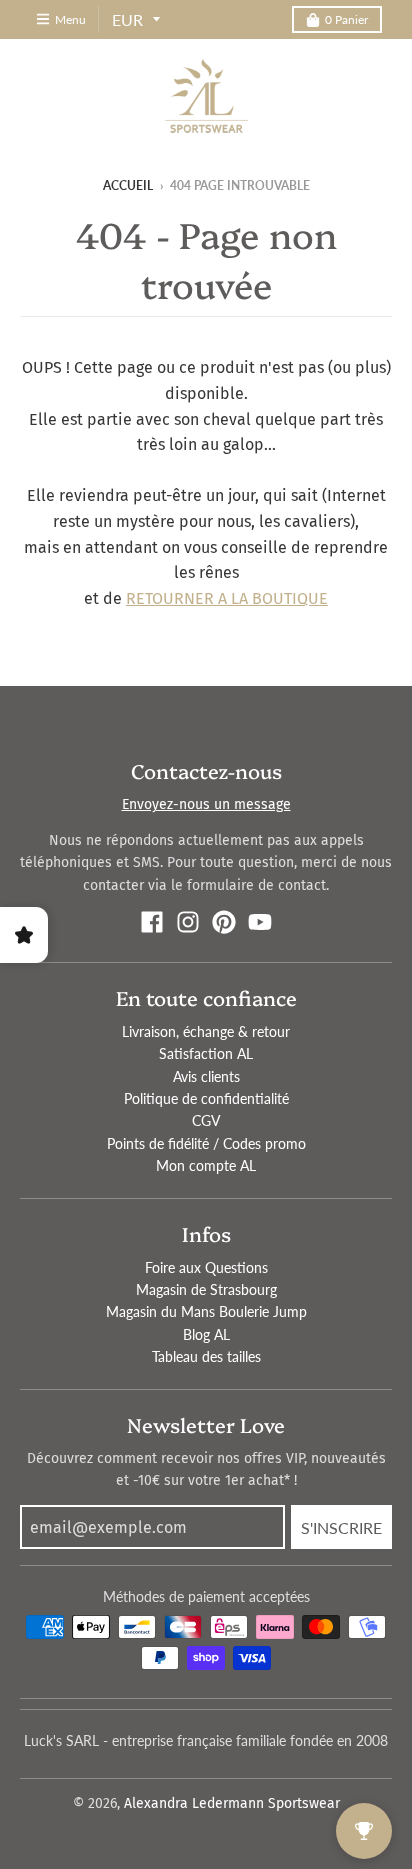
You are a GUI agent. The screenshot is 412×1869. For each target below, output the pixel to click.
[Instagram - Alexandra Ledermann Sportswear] (188, 922)
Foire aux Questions (206, 1267)
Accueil (128, 185)
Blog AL (206, 1334)
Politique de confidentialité (206, 1098)
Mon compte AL (206, 1165)
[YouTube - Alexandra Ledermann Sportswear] (260, 922)
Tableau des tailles (206, 1356)
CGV (206, 1120)
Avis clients (206, 1076)
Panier (346, 19)
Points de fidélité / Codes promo (206, 1143)
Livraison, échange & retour (206, 1031)
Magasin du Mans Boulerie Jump (206, 1311)
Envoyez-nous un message (206, 804)
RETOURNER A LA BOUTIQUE (227, 598)
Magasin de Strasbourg (206, 1289)
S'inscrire (341, 1527)
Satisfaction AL (206, 1053)
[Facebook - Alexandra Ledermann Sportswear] (152, 922)
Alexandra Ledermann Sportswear (232, 1803)
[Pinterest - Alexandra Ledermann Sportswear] (224, 922)
